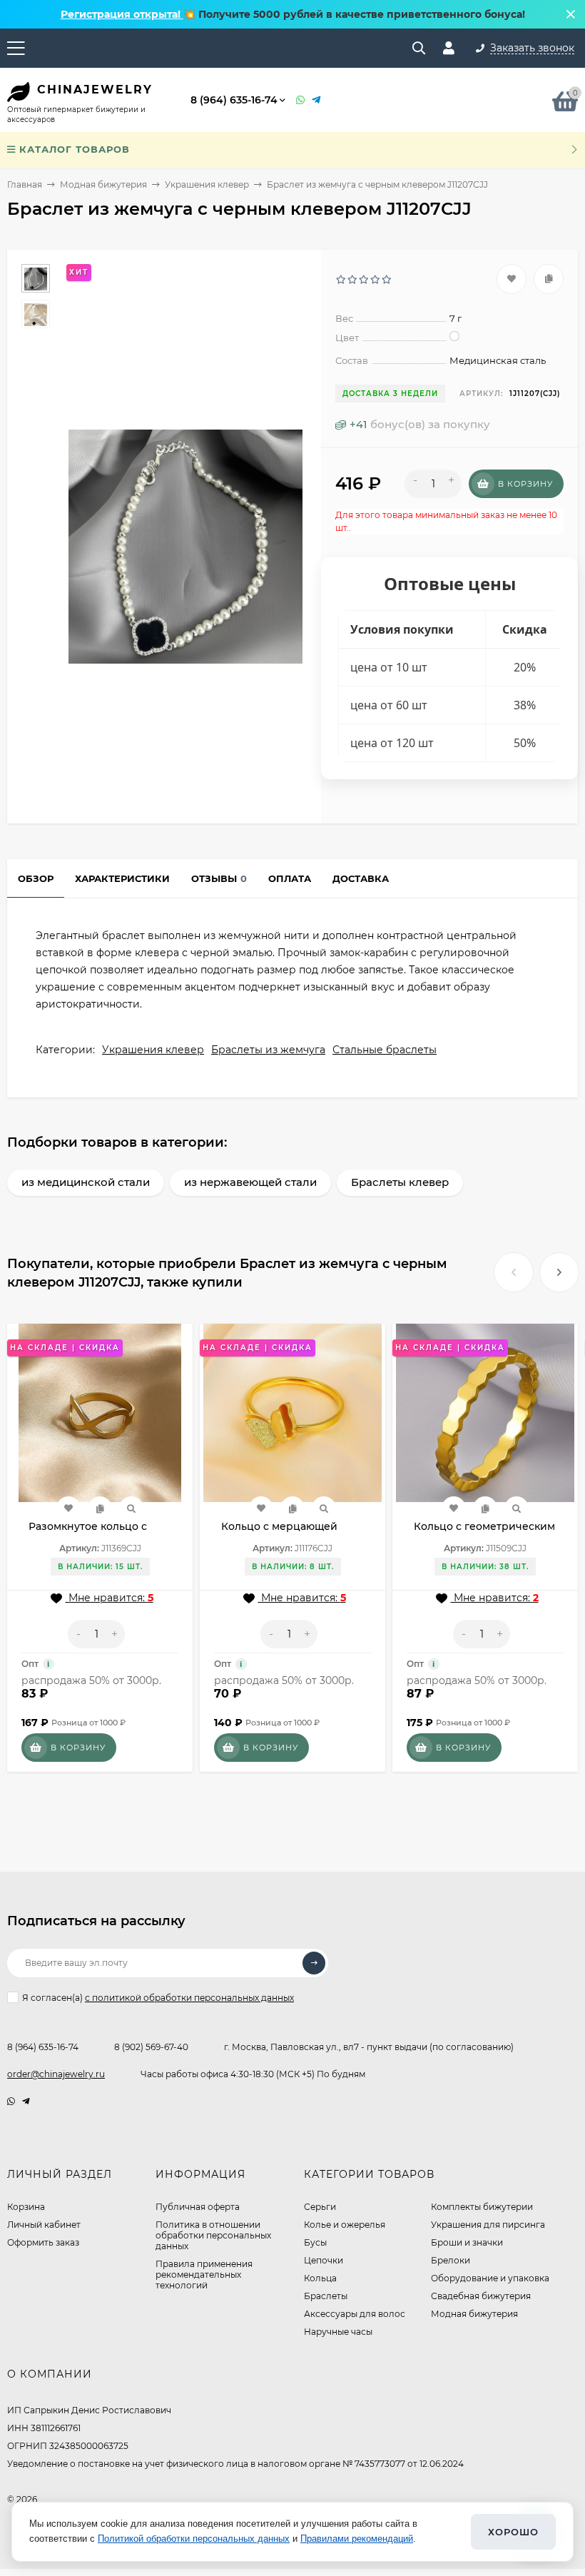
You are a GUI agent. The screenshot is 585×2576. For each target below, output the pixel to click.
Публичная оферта (198, 2207)
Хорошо (513, 2532)
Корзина (26, 2207)
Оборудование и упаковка (490, 2278)
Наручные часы (338, 2332)
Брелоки (451, 2260)
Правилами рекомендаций (357, 2539)
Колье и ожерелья (345, 2225)
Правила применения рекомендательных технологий (204, 2275)
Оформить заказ (43, 2242)
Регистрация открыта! (122, 14)
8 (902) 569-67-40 (151, 2047)
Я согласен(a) (158, 1998)
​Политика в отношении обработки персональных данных (213, 2235)
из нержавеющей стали (250, 1182)
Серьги (320, 2207)
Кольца (320, 2278)
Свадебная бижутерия (481, 2296)
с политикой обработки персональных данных (189, 1998)
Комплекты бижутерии (482, 2207)
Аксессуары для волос (355, 2314)
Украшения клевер (207, 184)
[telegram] (26, 2101)
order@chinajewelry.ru (56, 2074)
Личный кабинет (44, 2225)
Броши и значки (467, 2242)
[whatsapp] (11, 2101)
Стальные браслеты (385, 1050)
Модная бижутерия (103, 184)
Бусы (315, 2242)
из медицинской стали (86, 1182)
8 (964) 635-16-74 (234, 100)
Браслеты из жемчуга (268, 1050)
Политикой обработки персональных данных (194, 2539)
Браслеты (326, 2296)
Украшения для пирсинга (488, 2225)
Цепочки (324, 2260)
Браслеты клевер (400, 1182)
